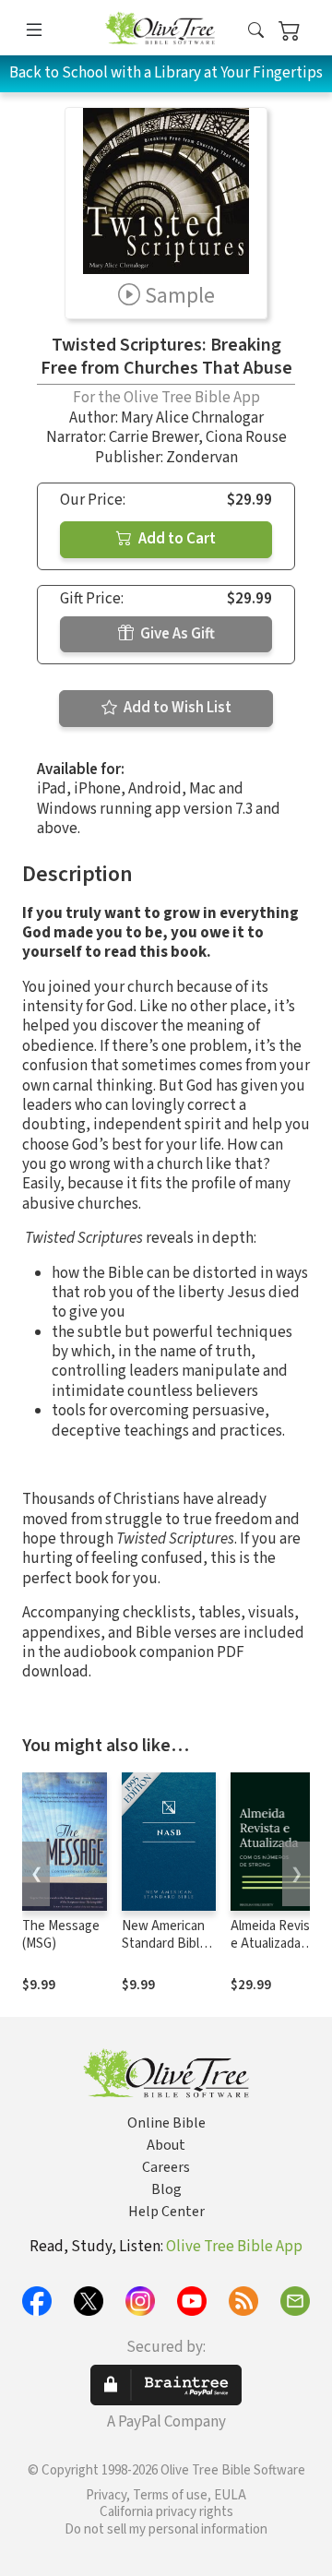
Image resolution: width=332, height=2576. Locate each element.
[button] (256, 31)
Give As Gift (176, 634)
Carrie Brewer (154, 437)
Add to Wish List (176, 708)
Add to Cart (176, 539)
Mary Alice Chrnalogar (192, 418)
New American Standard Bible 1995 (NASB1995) (164, 1952)
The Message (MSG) (61, 1935)
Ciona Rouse (246, 437)
